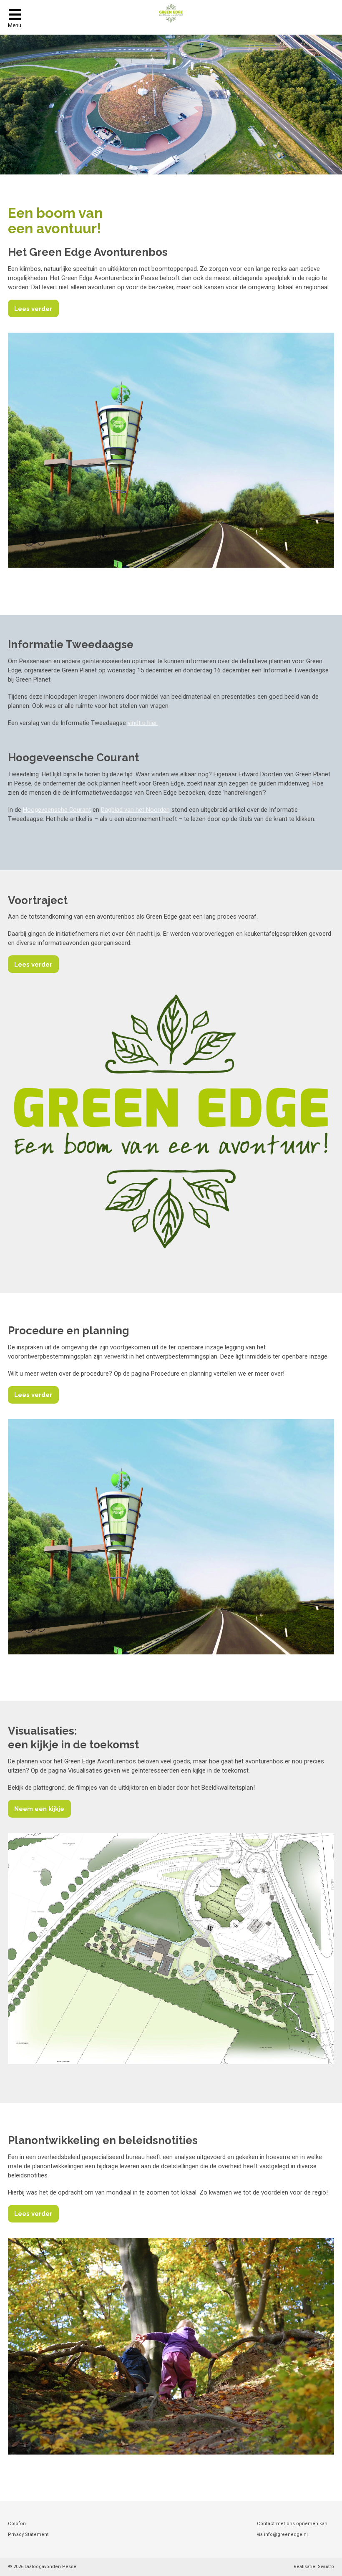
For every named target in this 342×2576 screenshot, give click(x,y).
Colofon (17, 2524)
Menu (15, 25)
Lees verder (33, 309)
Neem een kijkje (39, 1809)
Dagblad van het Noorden (135, 810)
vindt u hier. (143, 723)
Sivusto (326, 2567)
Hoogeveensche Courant (57, 810)
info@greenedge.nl (286, 2534)
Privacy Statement (28, 2534)
